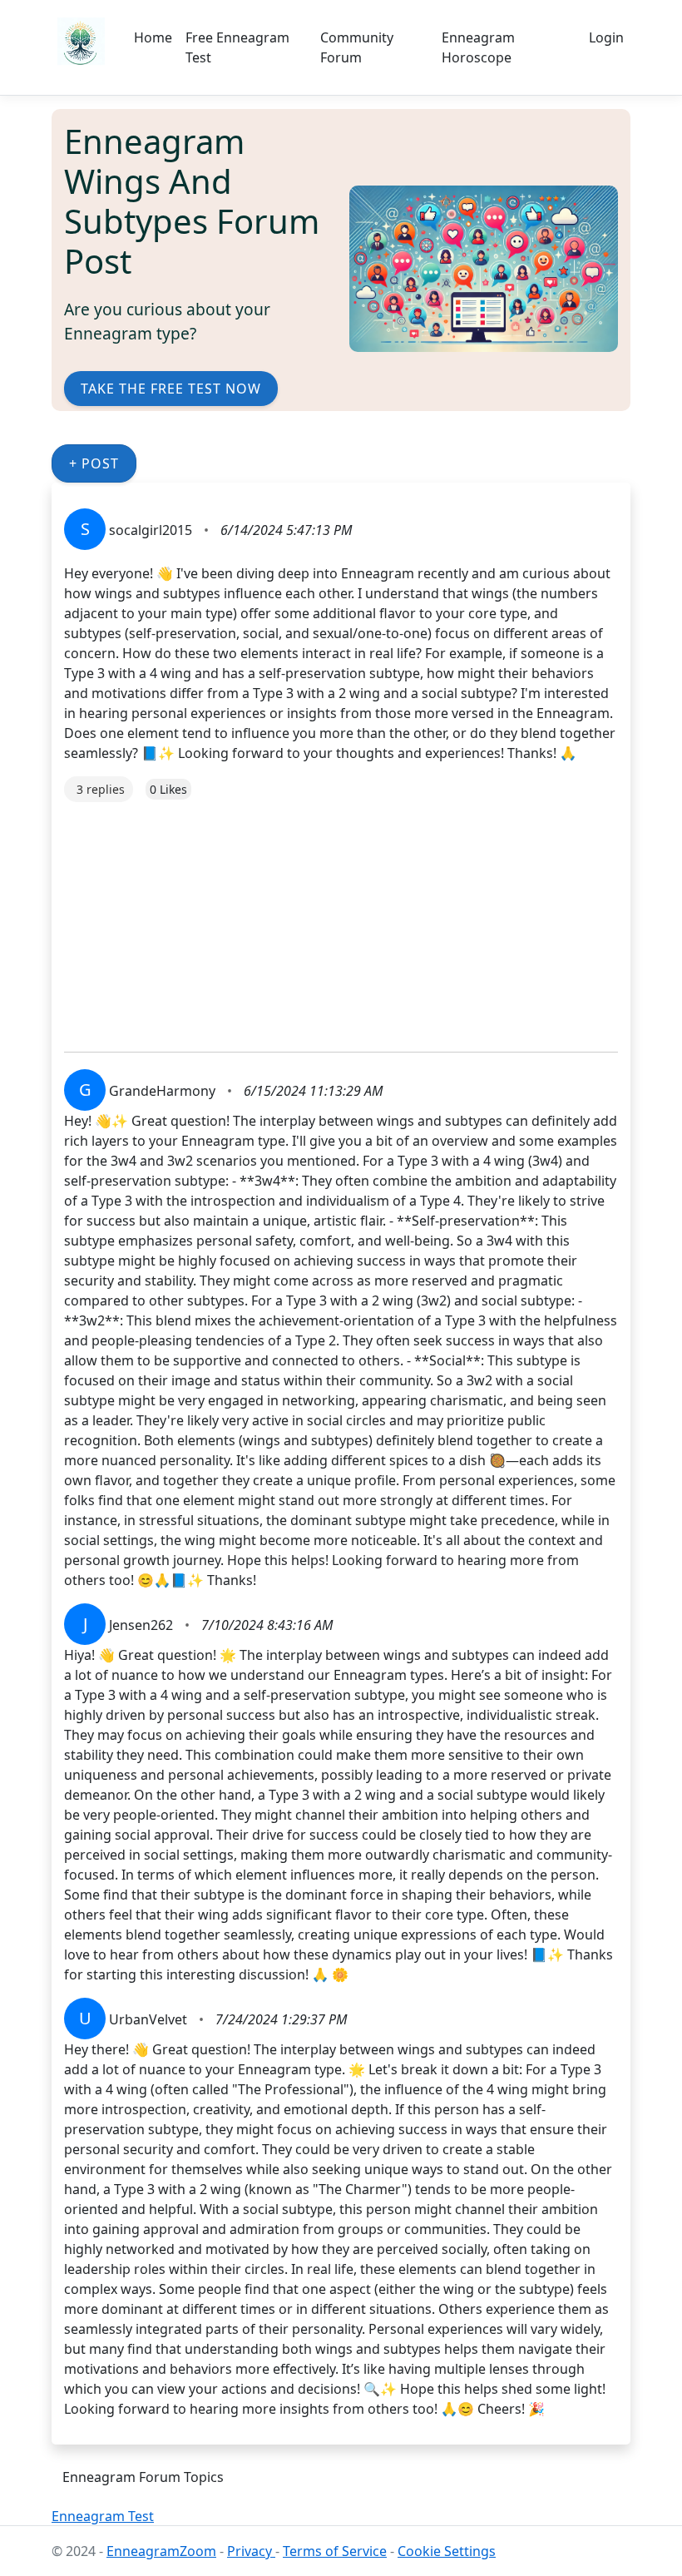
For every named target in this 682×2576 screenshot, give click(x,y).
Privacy (251, 2551)
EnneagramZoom (161, 2551)
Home (153, 37)
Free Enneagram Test (237, 47)
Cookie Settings (447, 2551)
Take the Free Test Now (171, 389)
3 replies (101, 789)
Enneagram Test (103, 2516)
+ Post (94, 463)
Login (606, 37)
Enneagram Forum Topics (143, 2477)
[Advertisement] (341, 919)
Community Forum (357, 47)
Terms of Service (335, 2551)
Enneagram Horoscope (478, 47)
